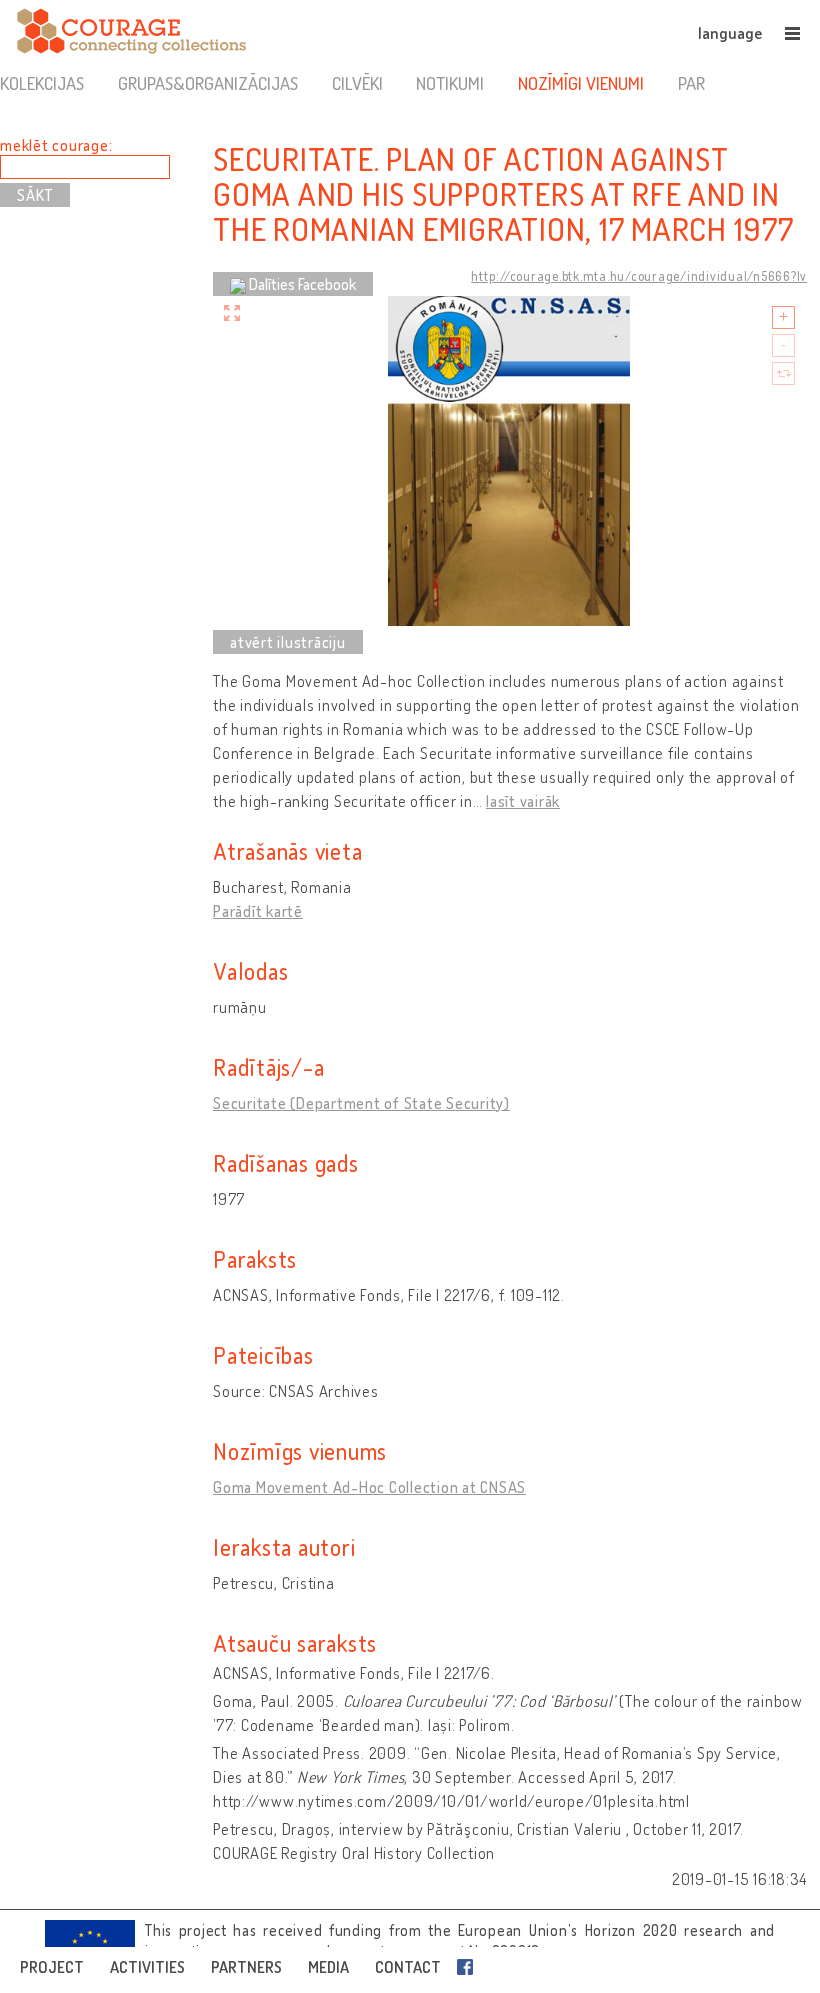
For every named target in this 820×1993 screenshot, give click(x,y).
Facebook (469, 1967)
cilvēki (357, 83)
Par (691, 83)
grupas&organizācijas (208, 83)
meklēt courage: (56, 145)
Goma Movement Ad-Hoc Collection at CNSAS (369, 1487)
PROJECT (52, 1967)
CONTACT (408, 1967)
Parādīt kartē (258, 911)
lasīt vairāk (523, 801)
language (730, 33)
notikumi (450, 83)
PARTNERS (246, 1967)
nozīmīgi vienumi (581, 83)
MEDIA (328, 1967)
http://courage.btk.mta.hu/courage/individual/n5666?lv (639, 276)
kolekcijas (42, 83)
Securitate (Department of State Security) (361, 1103)
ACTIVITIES (147, 1967)
